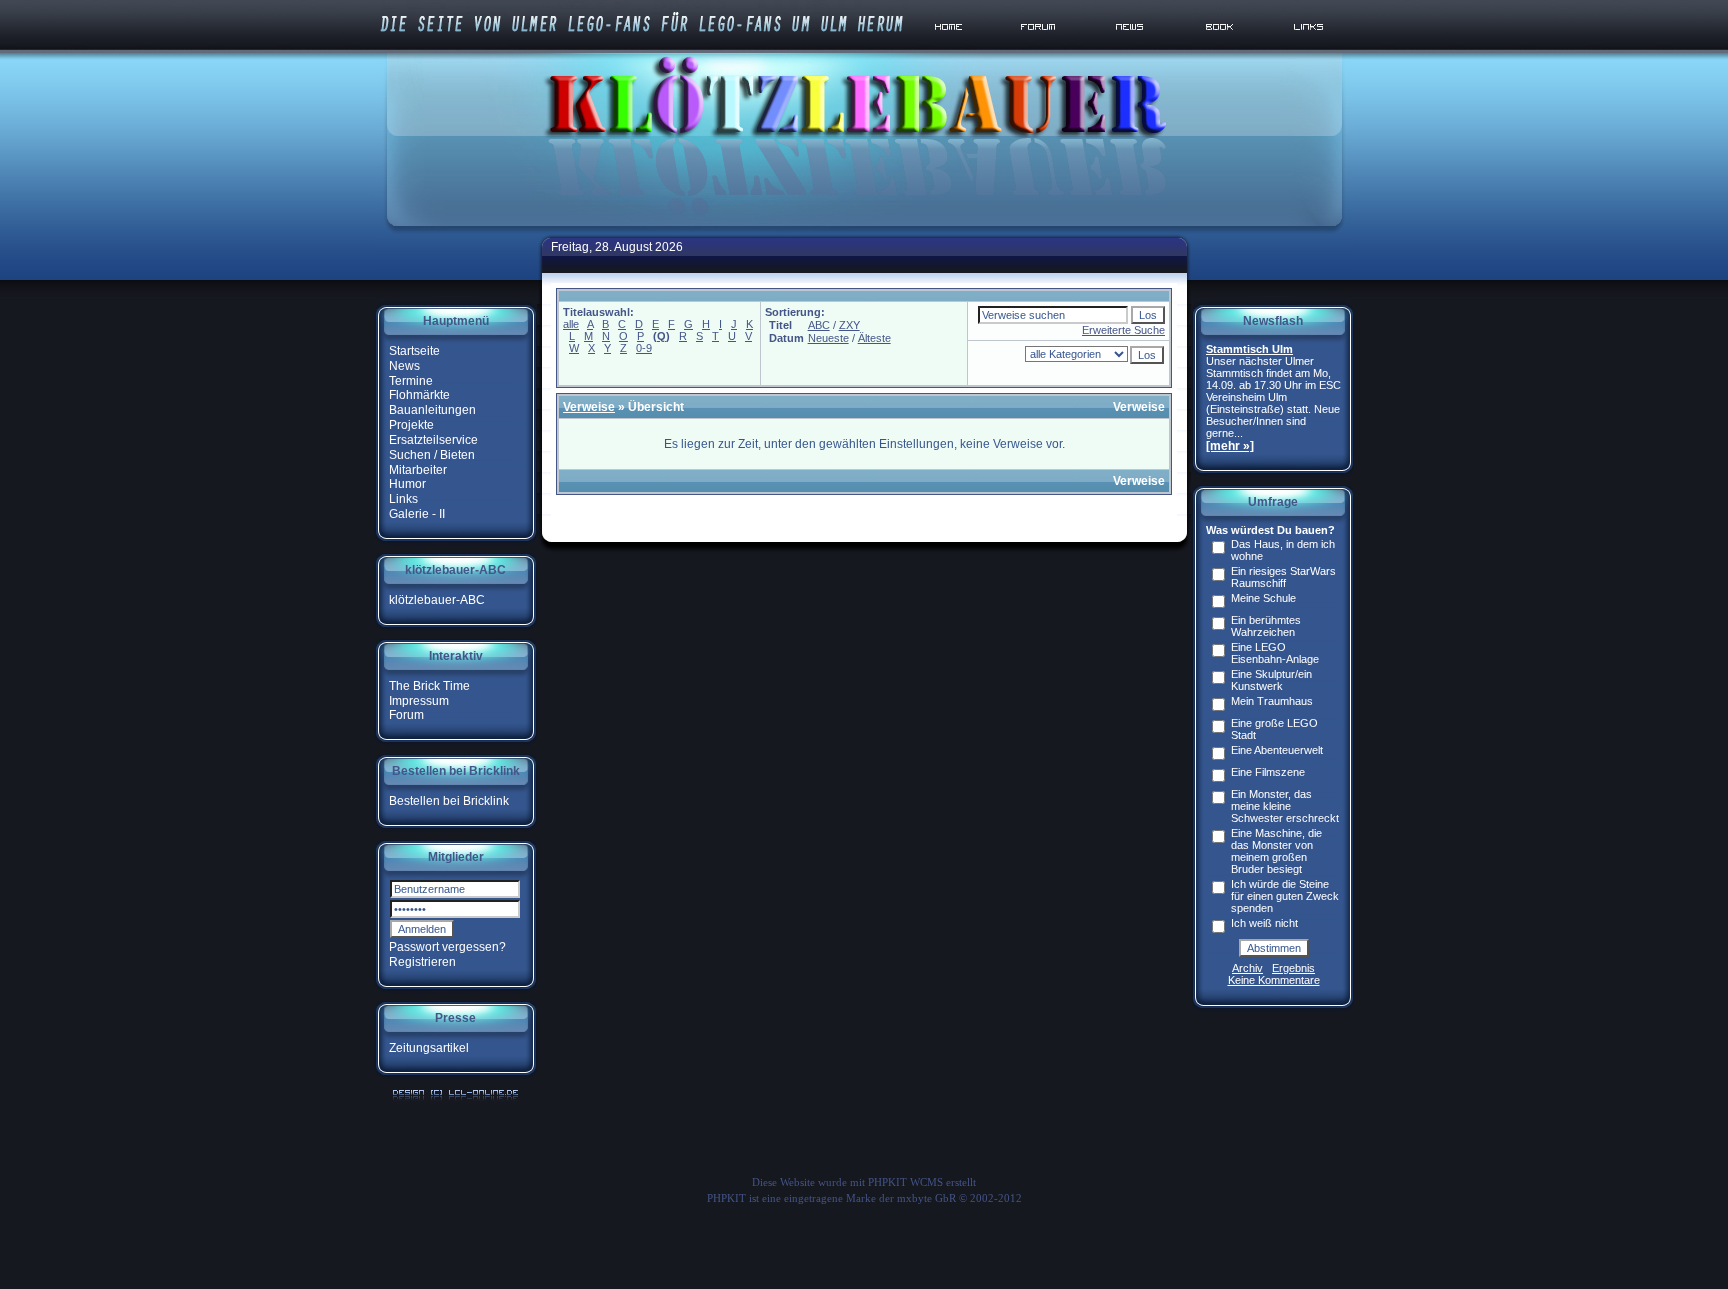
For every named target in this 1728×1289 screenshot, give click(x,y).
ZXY (849, 325)
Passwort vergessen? (447, 947)
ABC (819, 325)
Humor (407, 484)
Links (403, 499)
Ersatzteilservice (433, 440)
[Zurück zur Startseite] (952, 49)
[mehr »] (1230, 446)
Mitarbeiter (418, 469)
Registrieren (422, 962)
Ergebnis (1293, 968)
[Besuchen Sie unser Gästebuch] (1221, 49)
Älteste (874, 338)
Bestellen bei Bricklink (449, 801)
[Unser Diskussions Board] (1041, 49)
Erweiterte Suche (1123, 330)
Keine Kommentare (1274, 980)
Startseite (414, 351)
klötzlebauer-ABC (437, 600)
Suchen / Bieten (432, 455)
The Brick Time (429, 686)
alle (571, 324)
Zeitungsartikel (429, 1048)
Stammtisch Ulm (1249, 349)
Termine (411, 380)
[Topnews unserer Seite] (1131, 49)
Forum (406, 715)
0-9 (644, 348)
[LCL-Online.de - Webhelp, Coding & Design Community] (455, 1100)
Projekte (411, 425)
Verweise (589, 407)
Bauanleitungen (432, 410)
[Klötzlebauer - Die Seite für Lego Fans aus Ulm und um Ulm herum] (864, 229)
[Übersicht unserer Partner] (1310, 49)
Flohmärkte (419, 395)
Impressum (419, 700)
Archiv (1247, 968)
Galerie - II (417, 514)
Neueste (828, 338)
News (404, 366)
